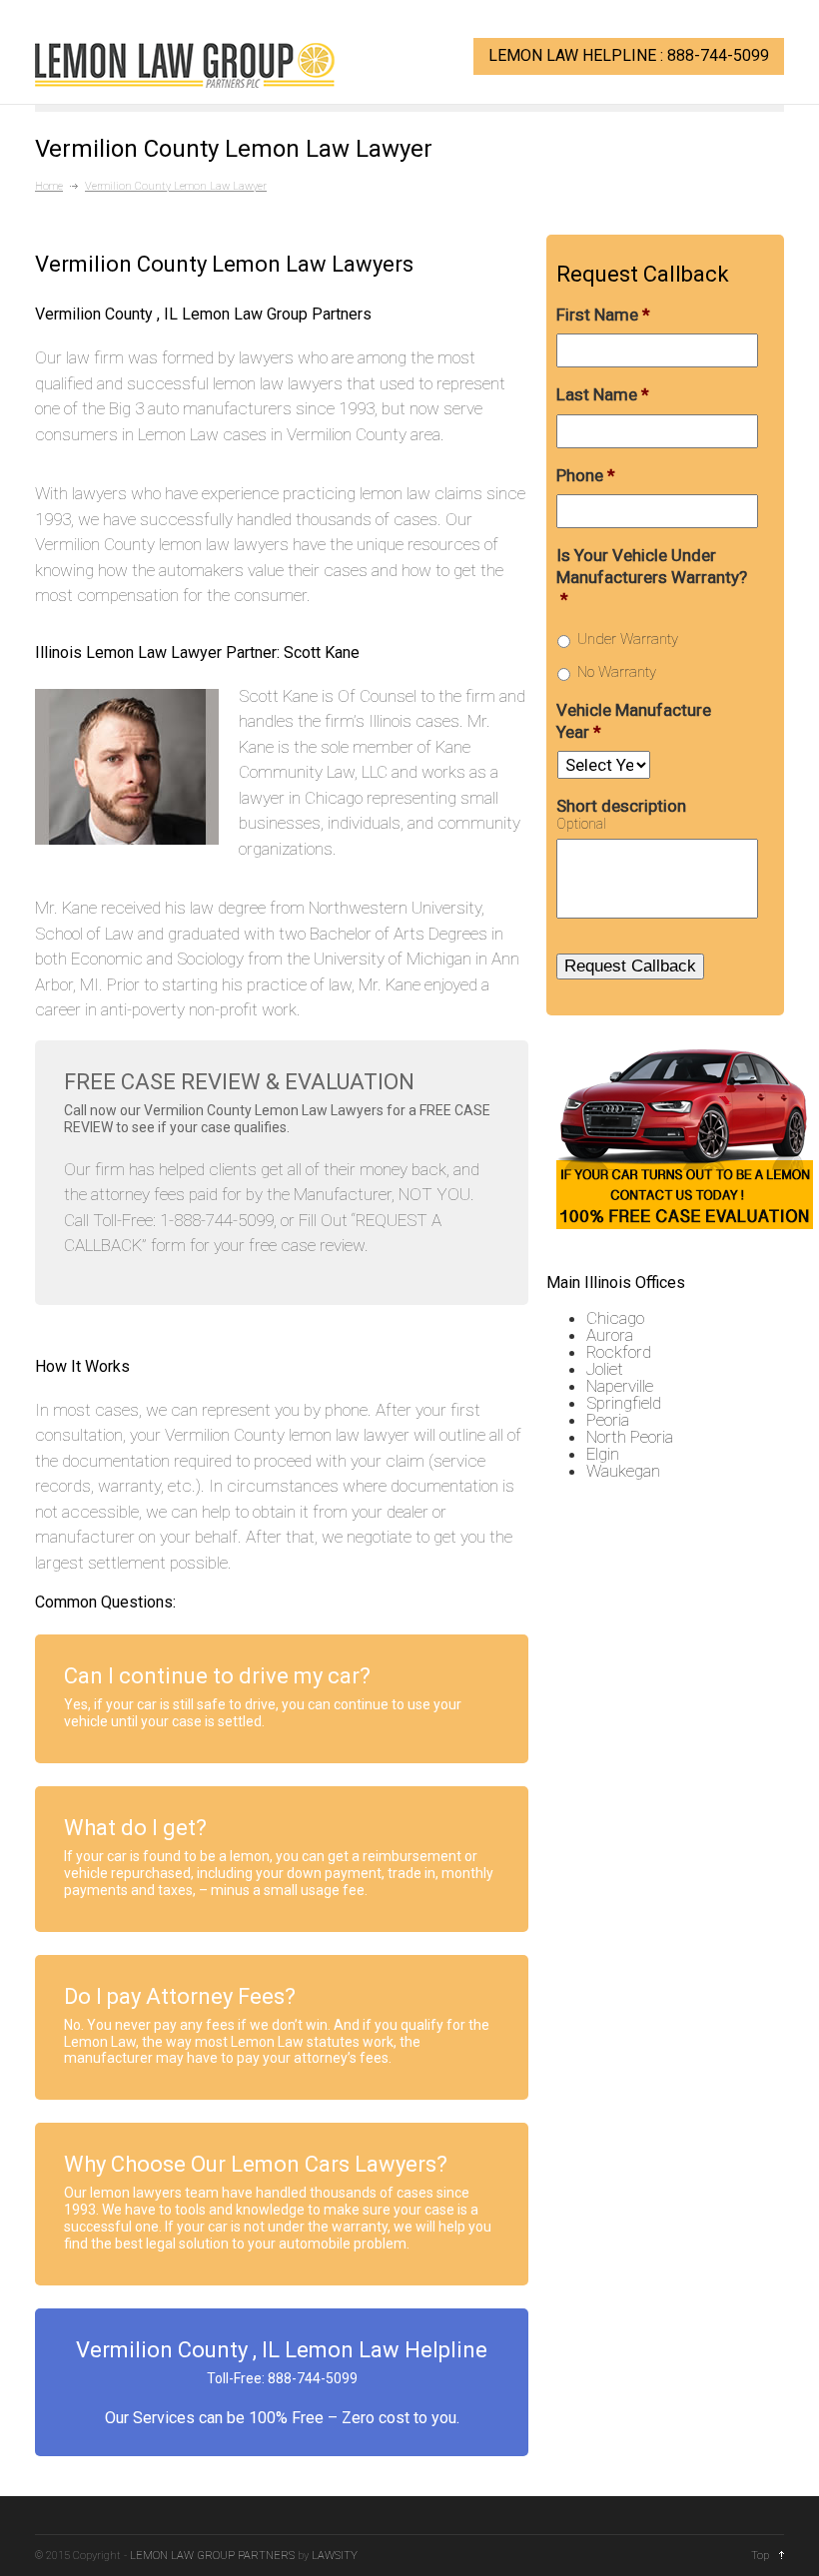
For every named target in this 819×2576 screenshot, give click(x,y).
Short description (621, 806)
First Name (603, 315)
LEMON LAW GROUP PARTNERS (212, 2556)
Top (760, 2556)
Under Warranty (628, 639)
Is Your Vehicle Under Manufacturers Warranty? (652, 577)
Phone (586, 475)
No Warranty (617, 672)
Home (49, 186)
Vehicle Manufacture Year (634, 721)
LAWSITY (335, 2556)
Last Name (603, 394)
